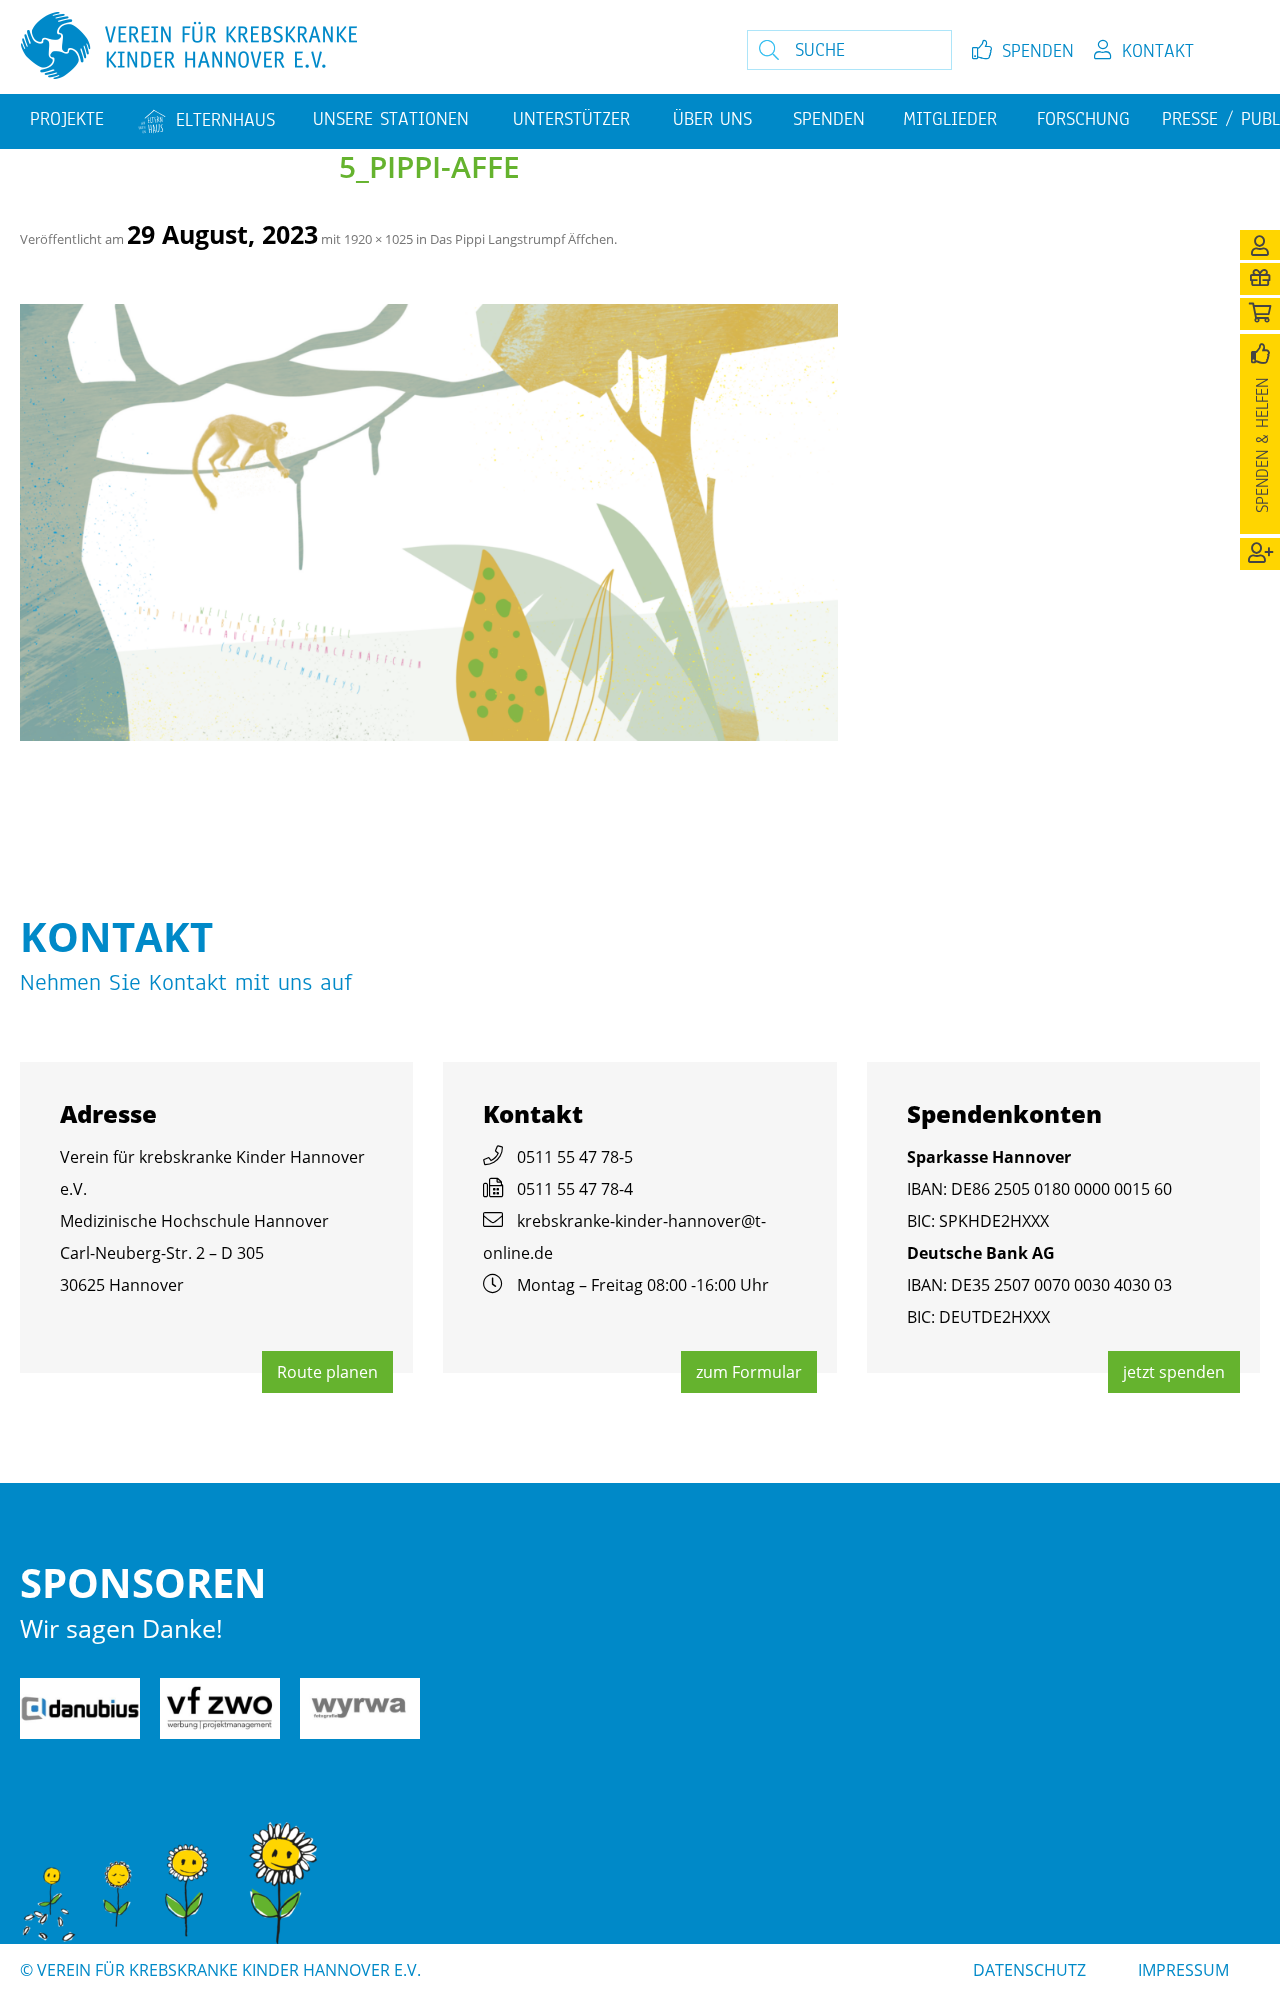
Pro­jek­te (67, 119)
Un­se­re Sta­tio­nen (391, 119)
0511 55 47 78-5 (575, 1157)
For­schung (1083, 119)
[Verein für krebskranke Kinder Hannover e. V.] (350, 47)
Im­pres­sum (1183, 1970)
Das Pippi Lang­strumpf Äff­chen (522, 239)
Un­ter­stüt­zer (571, 119)
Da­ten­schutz (1029, 1970)
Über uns (712, 119)
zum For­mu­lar (749, 1372)
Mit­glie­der (950, 119)
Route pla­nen (327, 1372)
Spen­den (1038, 51)
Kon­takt (1158, 51)
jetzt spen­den (1174, 1372)
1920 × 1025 (378, 239)
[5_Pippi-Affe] (429, 522)
